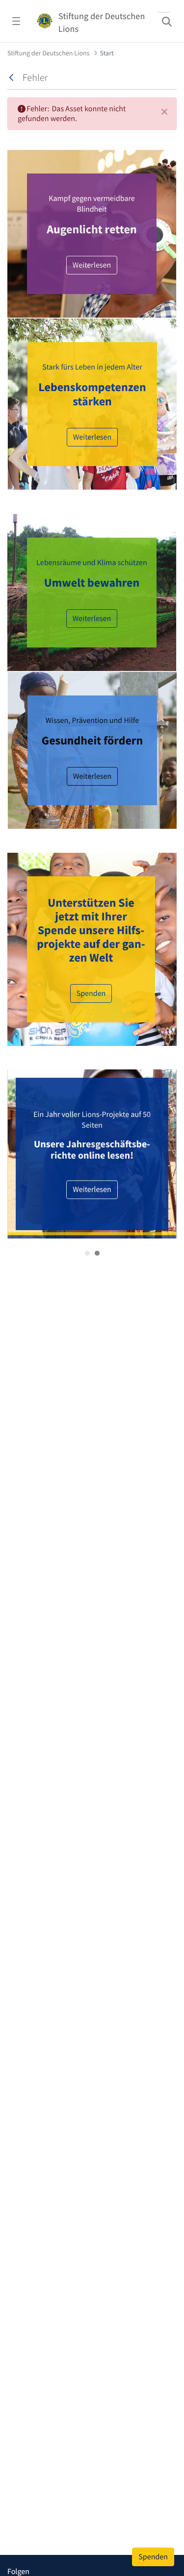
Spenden (91, 993)
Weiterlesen (92, 265)
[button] (87, 1253)
